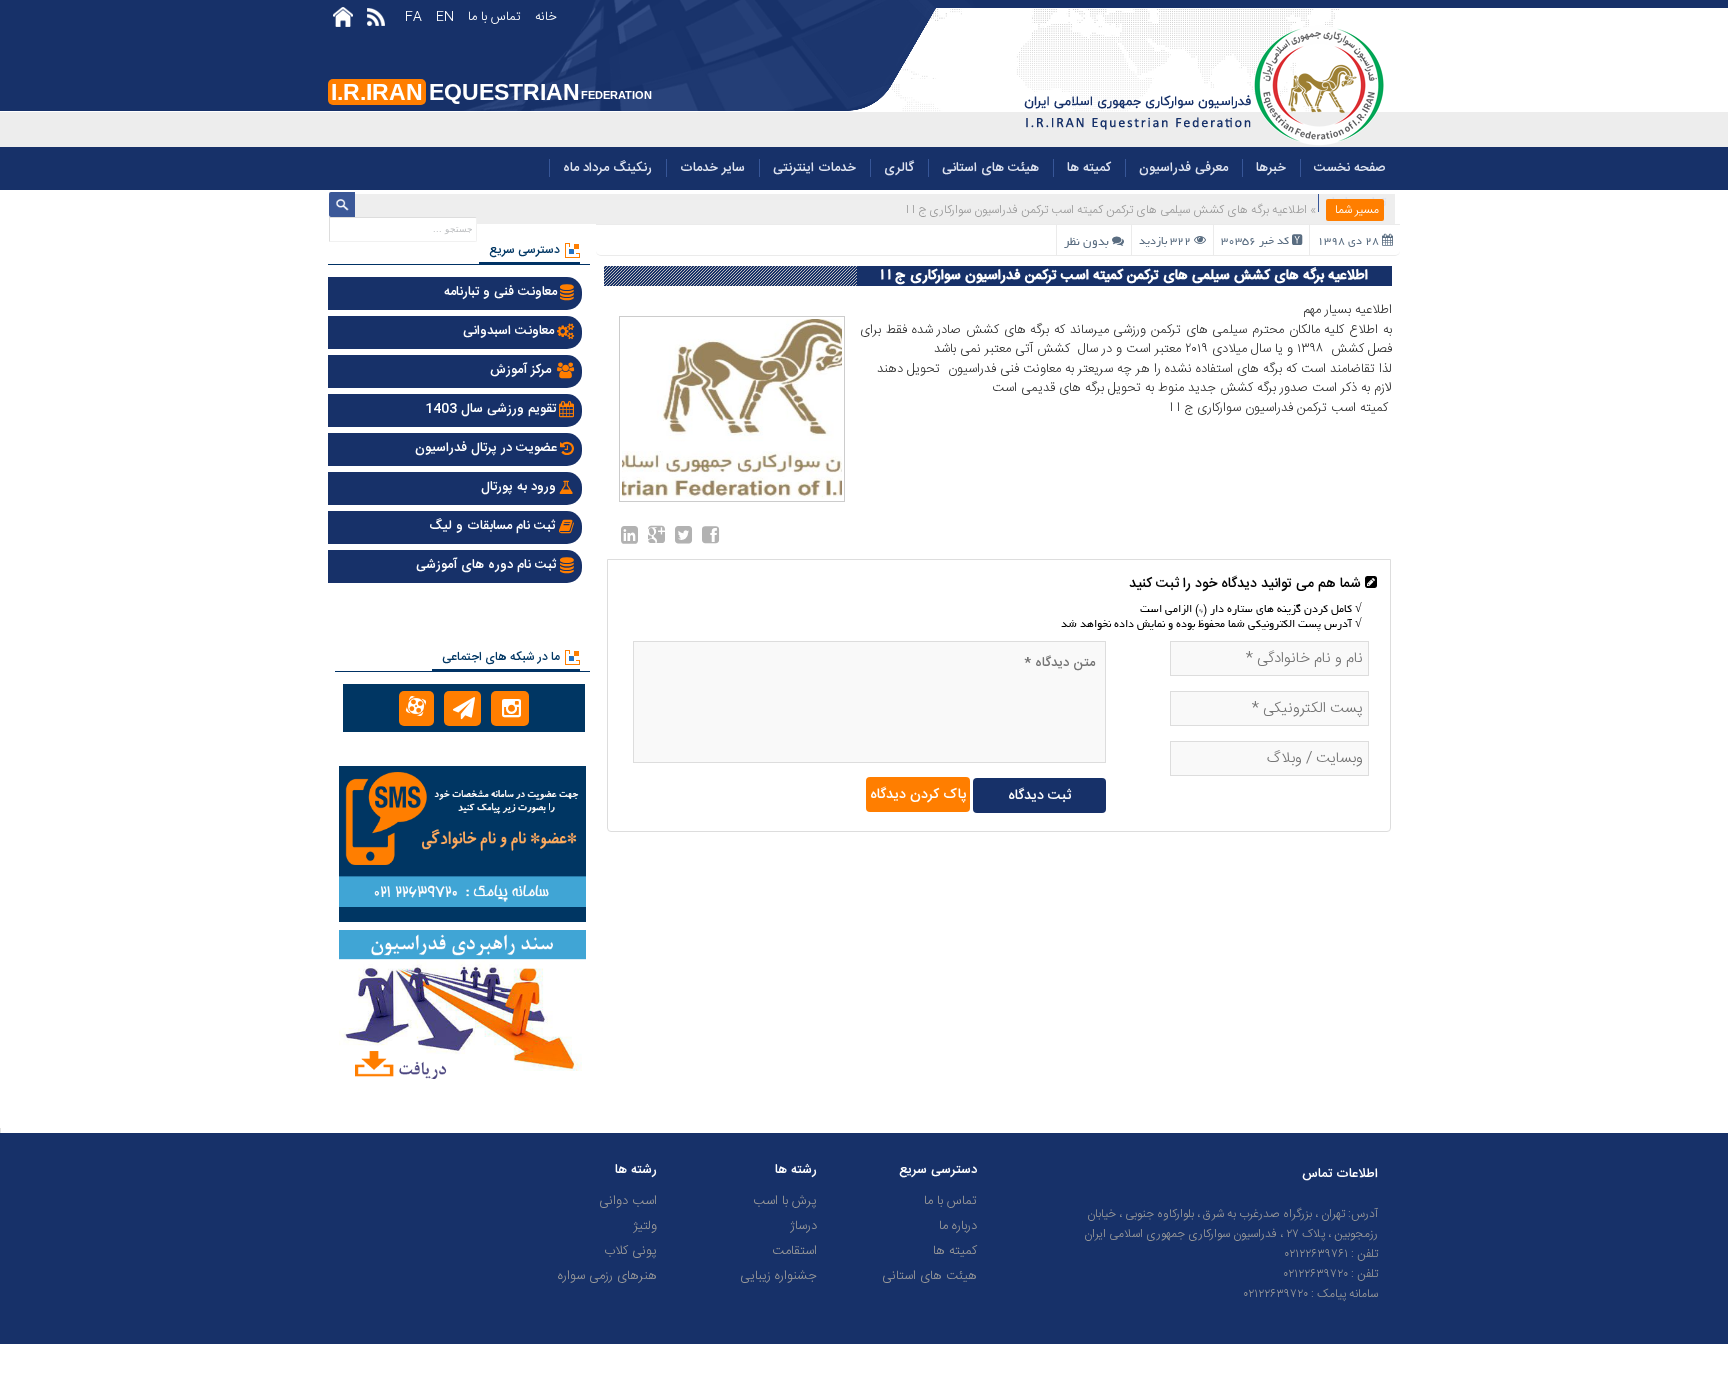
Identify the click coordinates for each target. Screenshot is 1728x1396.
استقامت (794, 1251)
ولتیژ (645, 1226)
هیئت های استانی (990, 168)
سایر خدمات (712, 168)
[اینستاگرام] (509, 708)
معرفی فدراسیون (1183, 168)
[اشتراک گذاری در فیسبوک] (710, 539)
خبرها (1271, 168)
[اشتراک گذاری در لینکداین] (629, 539)
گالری (899, 168)
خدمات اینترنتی (814, 168)
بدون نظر (1086, 242)
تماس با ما (494, 17)
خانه (546, 17)
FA (413, 17)
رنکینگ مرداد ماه (607, 168)
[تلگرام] (462, 708)
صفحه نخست (1350, 168)
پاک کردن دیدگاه (918, 795)
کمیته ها (1089, 168)
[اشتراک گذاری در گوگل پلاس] (656, 539)
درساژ (803, 1226)
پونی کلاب (630, 1251)
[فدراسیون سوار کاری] (1201, 144)
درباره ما (958, 1226)
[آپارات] (416, 708)
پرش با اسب (785, 1201)
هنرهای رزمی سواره (607, 1276)
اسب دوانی (628, 1201)
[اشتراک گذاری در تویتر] (683, 539)
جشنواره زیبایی (778, 1276)
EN (445, 17)
